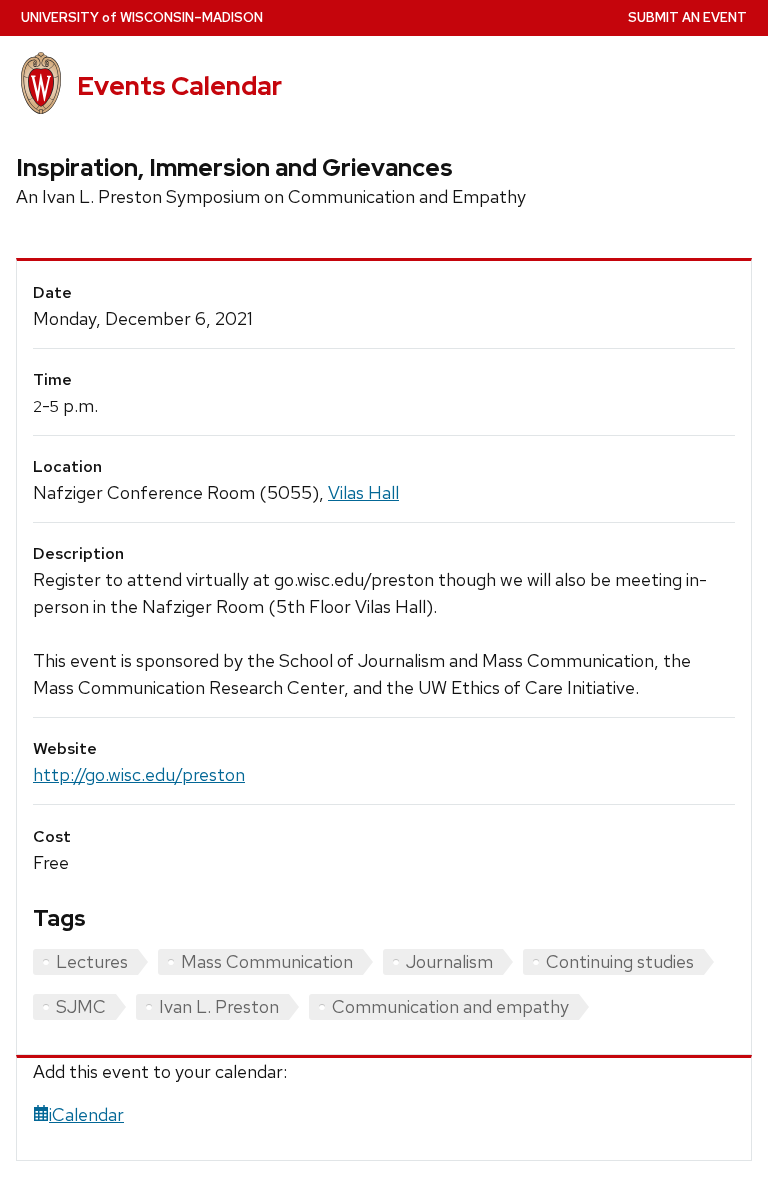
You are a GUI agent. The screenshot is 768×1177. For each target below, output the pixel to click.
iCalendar (86, 1114)
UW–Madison (142, 17)
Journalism (449, 961)
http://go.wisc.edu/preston (139, 774)
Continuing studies (620, 961)
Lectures (92, 961)
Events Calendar (179, 86)
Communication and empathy (450, 1006)
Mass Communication (267, 961)
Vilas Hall (363, 492)
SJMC (81, 1006)
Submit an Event (687, 17)
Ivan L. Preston (219, 1006)
